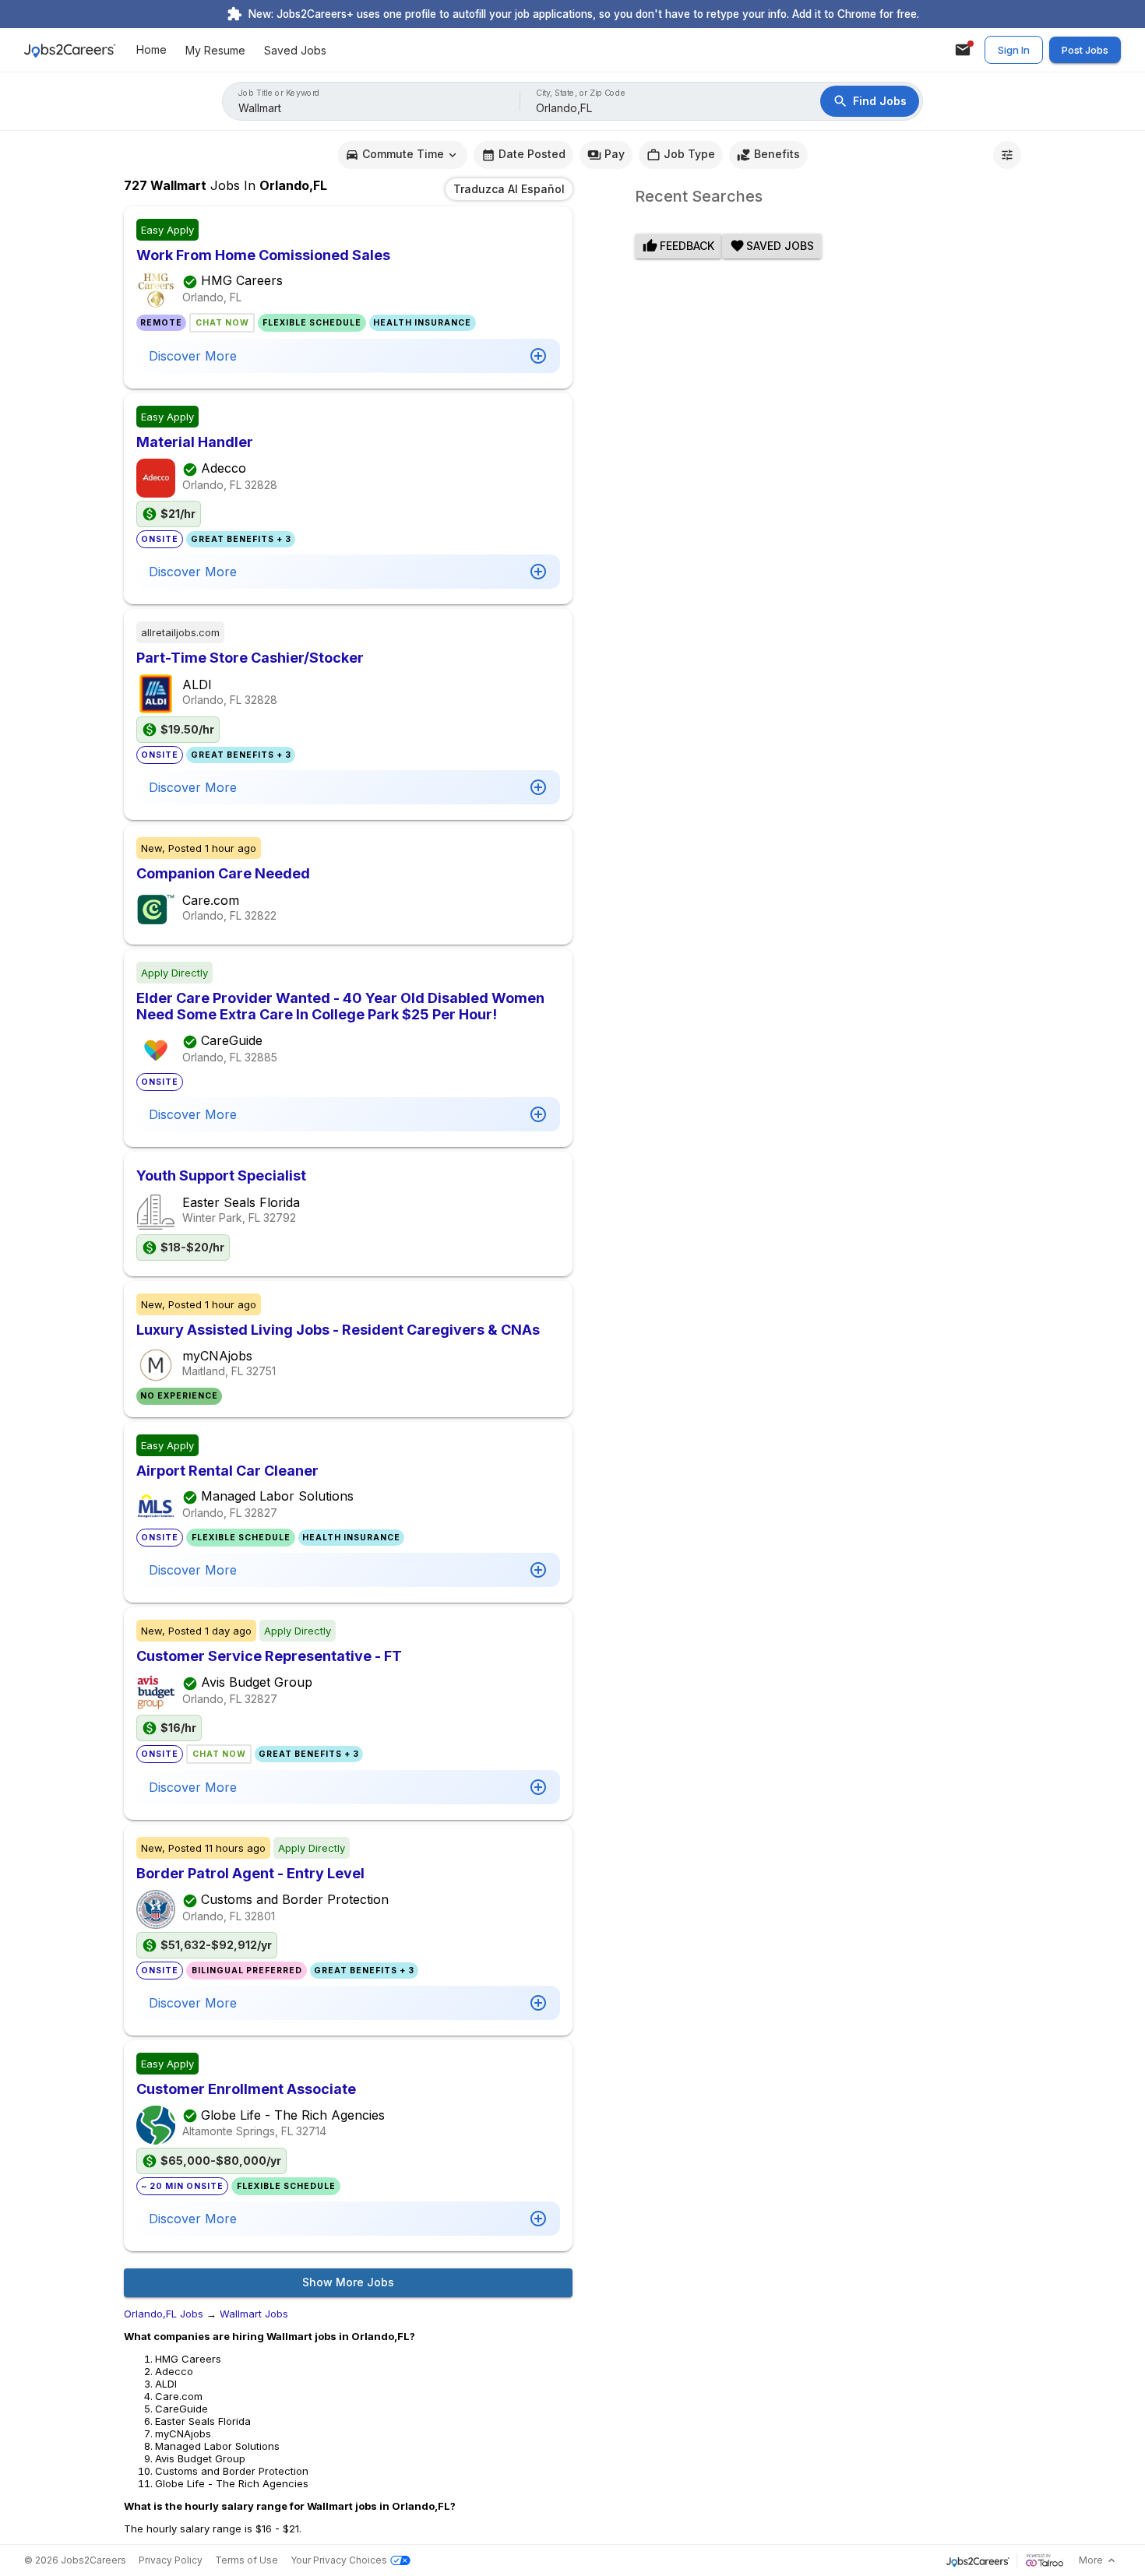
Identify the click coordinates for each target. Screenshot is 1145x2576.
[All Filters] (1007, 155)
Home (151, 50)
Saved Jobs (295, 50)
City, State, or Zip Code (581, 93)
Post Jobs (1085, 50)
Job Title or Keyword (279, 93)
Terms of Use (247, 2560)
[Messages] (963, 50)
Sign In (1014, 50)
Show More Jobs (348, 2282)
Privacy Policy (171, 2560)
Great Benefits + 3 (241, 539)
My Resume (215, 50)
